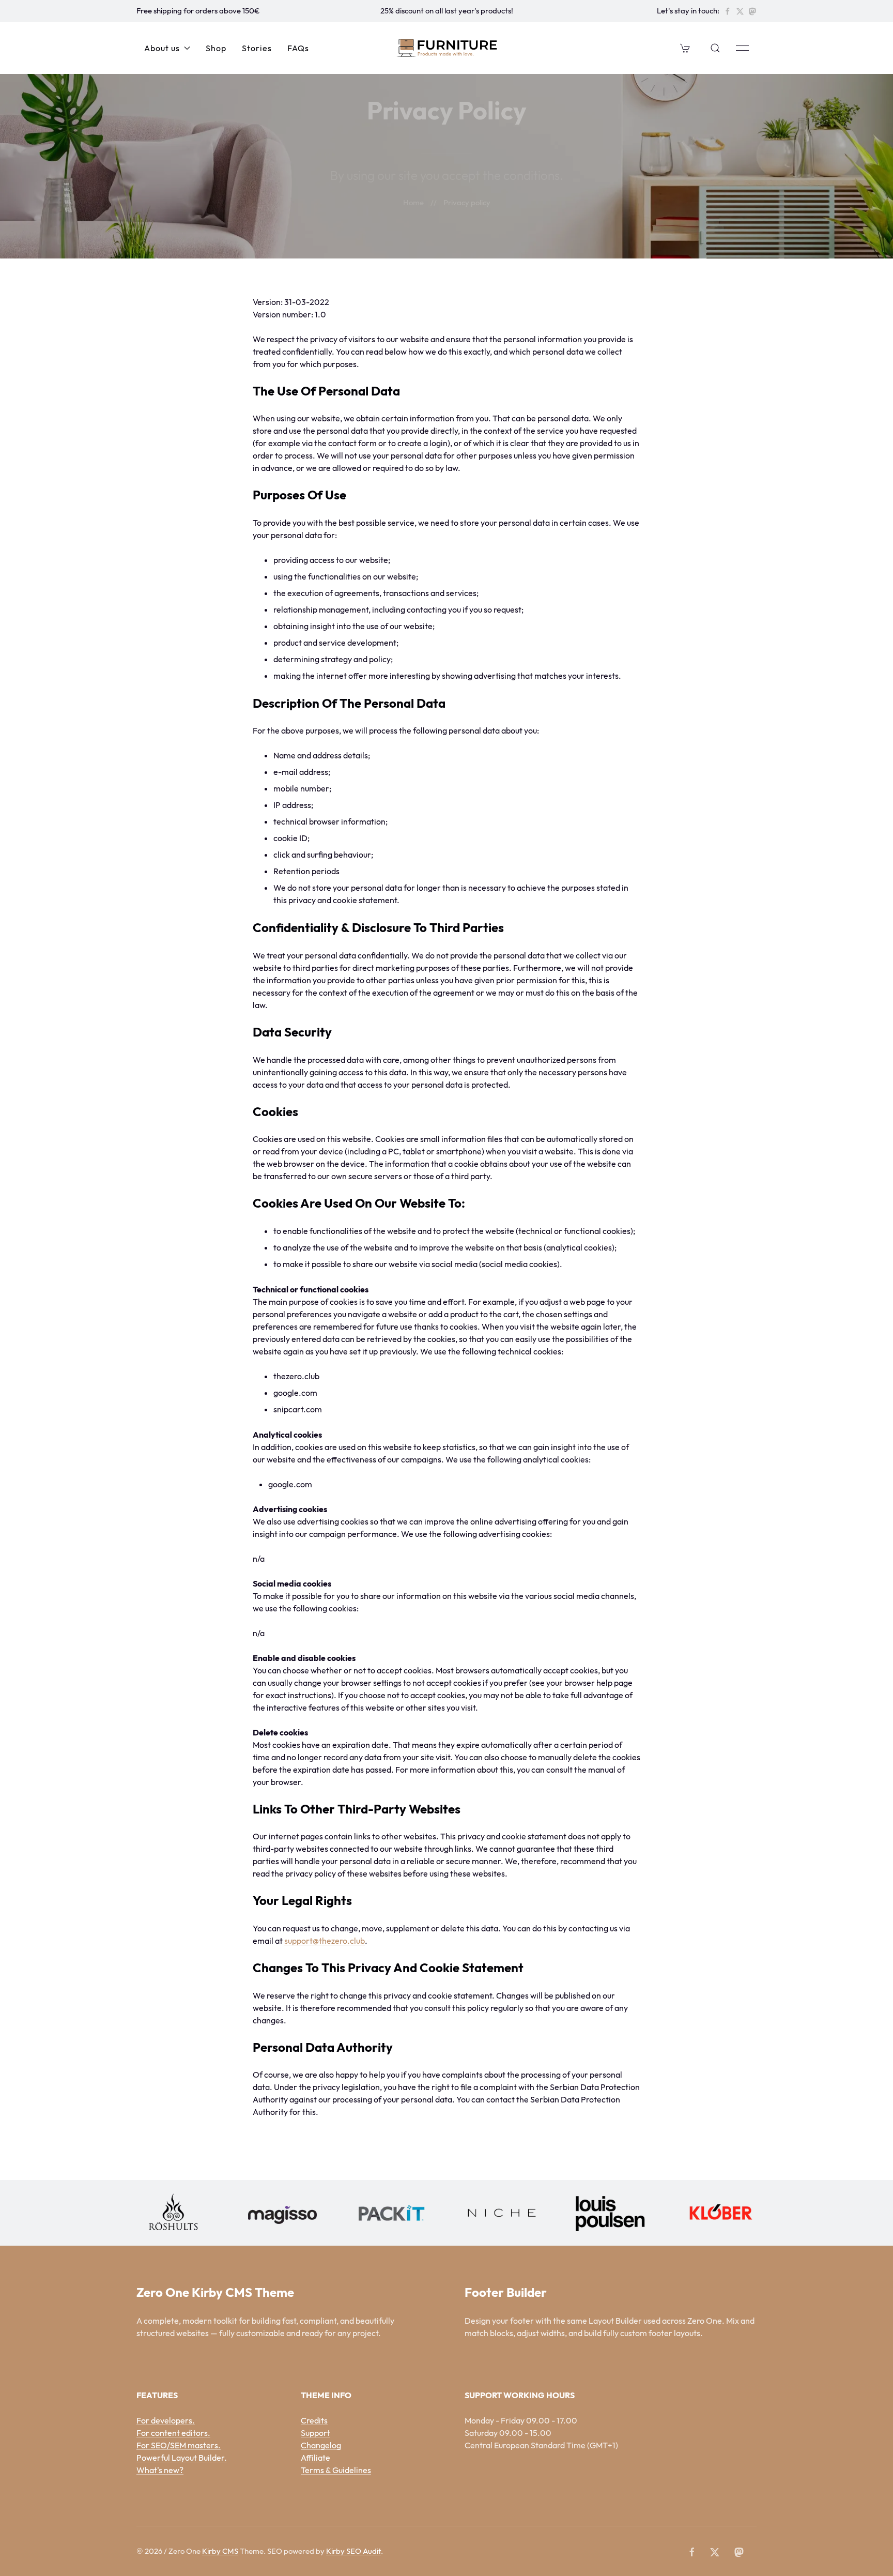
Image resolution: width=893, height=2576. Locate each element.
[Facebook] (728, 11)
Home (413, 202)
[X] (740, 11)
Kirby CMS (220, 2551)
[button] (685, 48)
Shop (216, 48)
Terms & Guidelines (336, 2470)
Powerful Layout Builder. (182, 2458)
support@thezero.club (325, 1941)
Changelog (321, 2445)
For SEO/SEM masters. (179, 2445)
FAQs (298, 48)
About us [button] (162, 48)
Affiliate (315, 2458)
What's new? (160, 2470)
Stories (257, 48)
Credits (314, 2420)
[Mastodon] (752, 11)
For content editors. (173, 2433)
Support (315, 2433)
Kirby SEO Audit (353, 2551)
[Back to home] (447, 48)
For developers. (166, 2420)
